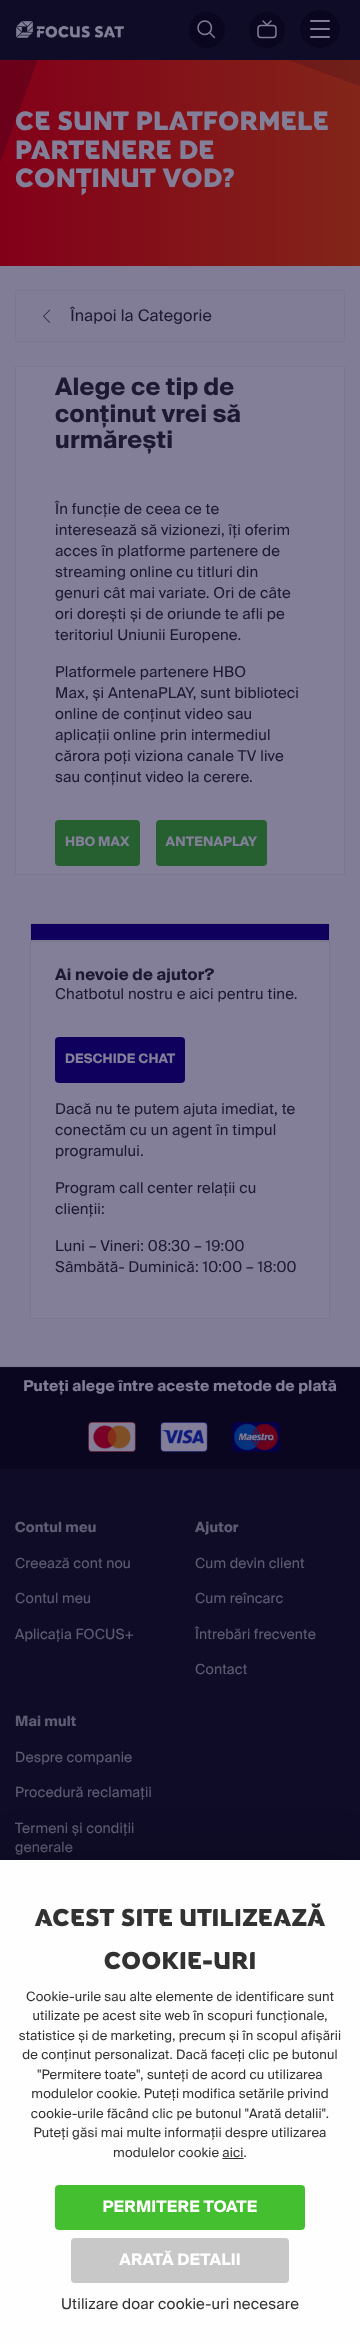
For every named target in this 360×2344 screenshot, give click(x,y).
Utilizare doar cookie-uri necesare (180, 2304)
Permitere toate (180, 2206)
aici (232, 2153)
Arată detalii (180, 2259)
